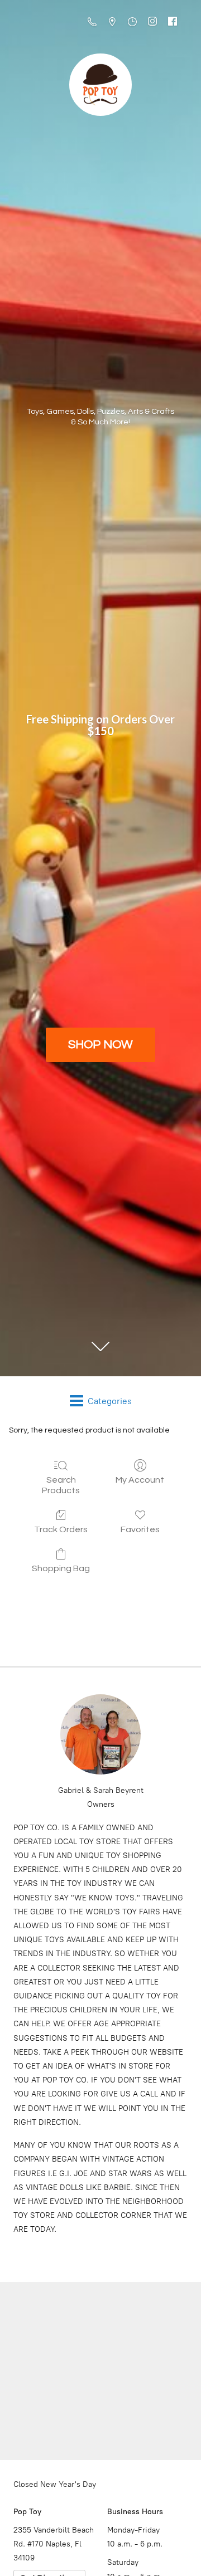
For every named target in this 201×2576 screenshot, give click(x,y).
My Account (140, 1480)
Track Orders (61, 1529)
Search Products (61, 1485)
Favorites (140, 1529)
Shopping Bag (61, 1568)
